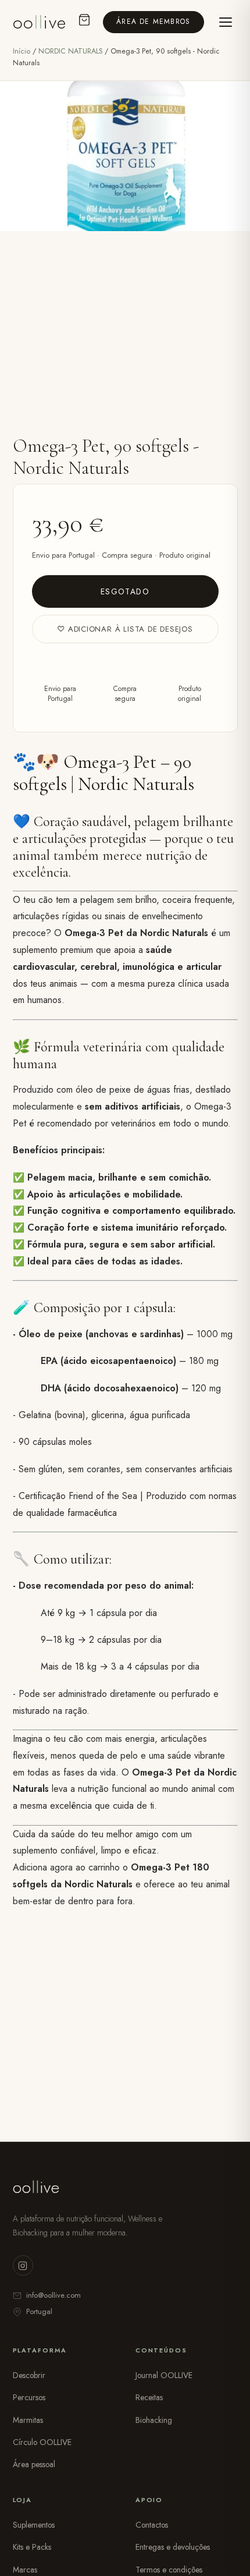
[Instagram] (23, 2265)
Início (22, 51)
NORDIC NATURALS (72, 51)
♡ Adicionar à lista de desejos (125, 629)
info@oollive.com (53, 2295)
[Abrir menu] (226, 22)
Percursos (29, 2397)
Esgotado (125, 591)
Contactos (152, 2525)
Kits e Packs (32, 2547)
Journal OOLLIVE (164, 2375)
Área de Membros (153, 22)
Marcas (25, 2570)
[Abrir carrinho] (84, 22)
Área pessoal (34, 2464)
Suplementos (34, 2525)
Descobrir (29, 2375)
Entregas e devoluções (173, 2547)
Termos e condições (169, 2570)
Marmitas (28, 2420)
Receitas (149, 2397)
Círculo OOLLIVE (42, 2442)
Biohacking (154, 2420)
